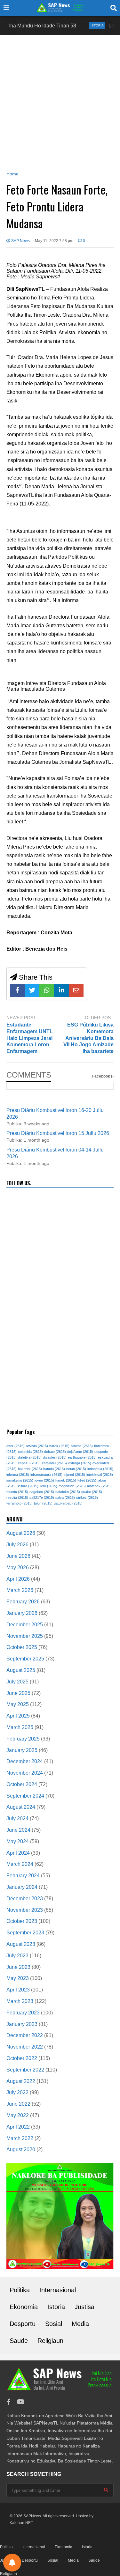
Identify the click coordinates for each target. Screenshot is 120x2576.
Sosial (54, 2324)
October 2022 (22, 2058)
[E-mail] (76, 990)
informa (18, 1475)
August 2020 (21, 2149)
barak (59, 1446)
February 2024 (23, 1876)
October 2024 (22, 1784)
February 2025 (23, 1739)
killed (87, 1480)
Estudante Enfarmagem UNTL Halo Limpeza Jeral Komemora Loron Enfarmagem (30, 1038)
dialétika (30, 1457)
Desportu (23, 2324)
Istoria (80, 25)
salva (65, 1498)
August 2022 (21, 2081)
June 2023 (18, 1967)
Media (80, 2324)
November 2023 (25, 1910)
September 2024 (25, 1796)
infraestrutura (46, 1475)
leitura (28, 1486)
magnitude (72, 1486)
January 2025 (22, 1750)
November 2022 (25, 2047)
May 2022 (18, 2115)
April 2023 (18, 1990)
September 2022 (25, 2070)
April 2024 (18, 1853)
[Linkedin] (61, 990)
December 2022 (25, 2035)
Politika (20, 2290)
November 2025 (25, 1636)
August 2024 (21, 1807)
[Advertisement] (60, 102)
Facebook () (103, 1076)
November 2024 (25, 1773)
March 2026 (20, 1590)
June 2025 (18, 1693)
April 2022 (18, 2127)
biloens (82, 1446)
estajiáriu (54, 1463)
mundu (17, 1492)
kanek (66, 1480)
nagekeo (42, 1492)
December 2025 (25, 1625)
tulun (43, 1503)
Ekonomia (24, 2307)
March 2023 (20, 2001)
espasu (29, 1463)
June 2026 (18, 1556)
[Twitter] (32, 990)
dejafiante (80, 1452)
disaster (55, 1457)
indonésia (100, 1469)
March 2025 (20, 1727)
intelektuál (100, 1475)
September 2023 (25, 1933)
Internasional (58, 2290)
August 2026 (21, 1533)
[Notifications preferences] (12, 2563)
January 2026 (22, 1613)
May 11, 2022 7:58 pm (54, 241)
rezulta (17, 1498)
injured (74, 1475)
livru (48, 1486)
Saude (19, 2341)
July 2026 (17, 1545)
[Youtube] (21, 2402)
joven (44, 1480)
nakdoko (68, 1492)
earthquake (82, 1457)
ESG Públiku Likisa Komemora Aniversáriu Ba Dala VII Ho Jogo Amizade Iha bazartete (88, 1038)
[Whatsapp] (47, 990)
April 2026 (18, 1579)
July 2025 (17, 1682)
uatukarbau (68, 1503)
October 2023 (22, 1921)
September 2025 (25, 1659)
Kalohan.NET (21, 2523)
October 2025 (22, 1647)
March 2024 (20, 1864)
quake (92, 1492)
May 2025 (18, 1704)
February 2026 (23, 1602)
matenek (99, 1486)
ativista (37, 1446)
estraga (80, 1463)
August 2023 (21, 1944)
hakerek (30, 1469)
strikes (87, 1498)
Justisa (84, 2307)
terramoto (20, 1503)
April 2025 (18, 1716)
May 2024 (18, 1841)
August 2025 (21, 1670)
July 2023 (17, 1956)
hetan (76, 1469)
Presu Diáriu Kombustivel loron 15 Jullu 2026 (58, 1133)
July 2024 (17, 1818)
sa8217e (42, 1498)
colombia (30, 1452)
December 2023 (25, 1899)
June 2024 (18, 1830)
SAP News (20, 241)
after (16, 1446)
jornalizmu (20, 1480)
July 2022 (17, 2092)
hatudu (54, 1469)
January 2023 (22, 2024)
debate (55, 1452)
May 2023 (18, 1978)
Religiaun (50, 2341)
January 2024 (22, 1887)
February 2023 (23, 2013)
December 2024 (25, 1761)
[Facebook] (17, 990)
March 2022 (20, 2138)
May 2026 (18, 1568)
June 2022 (18, 2104)
